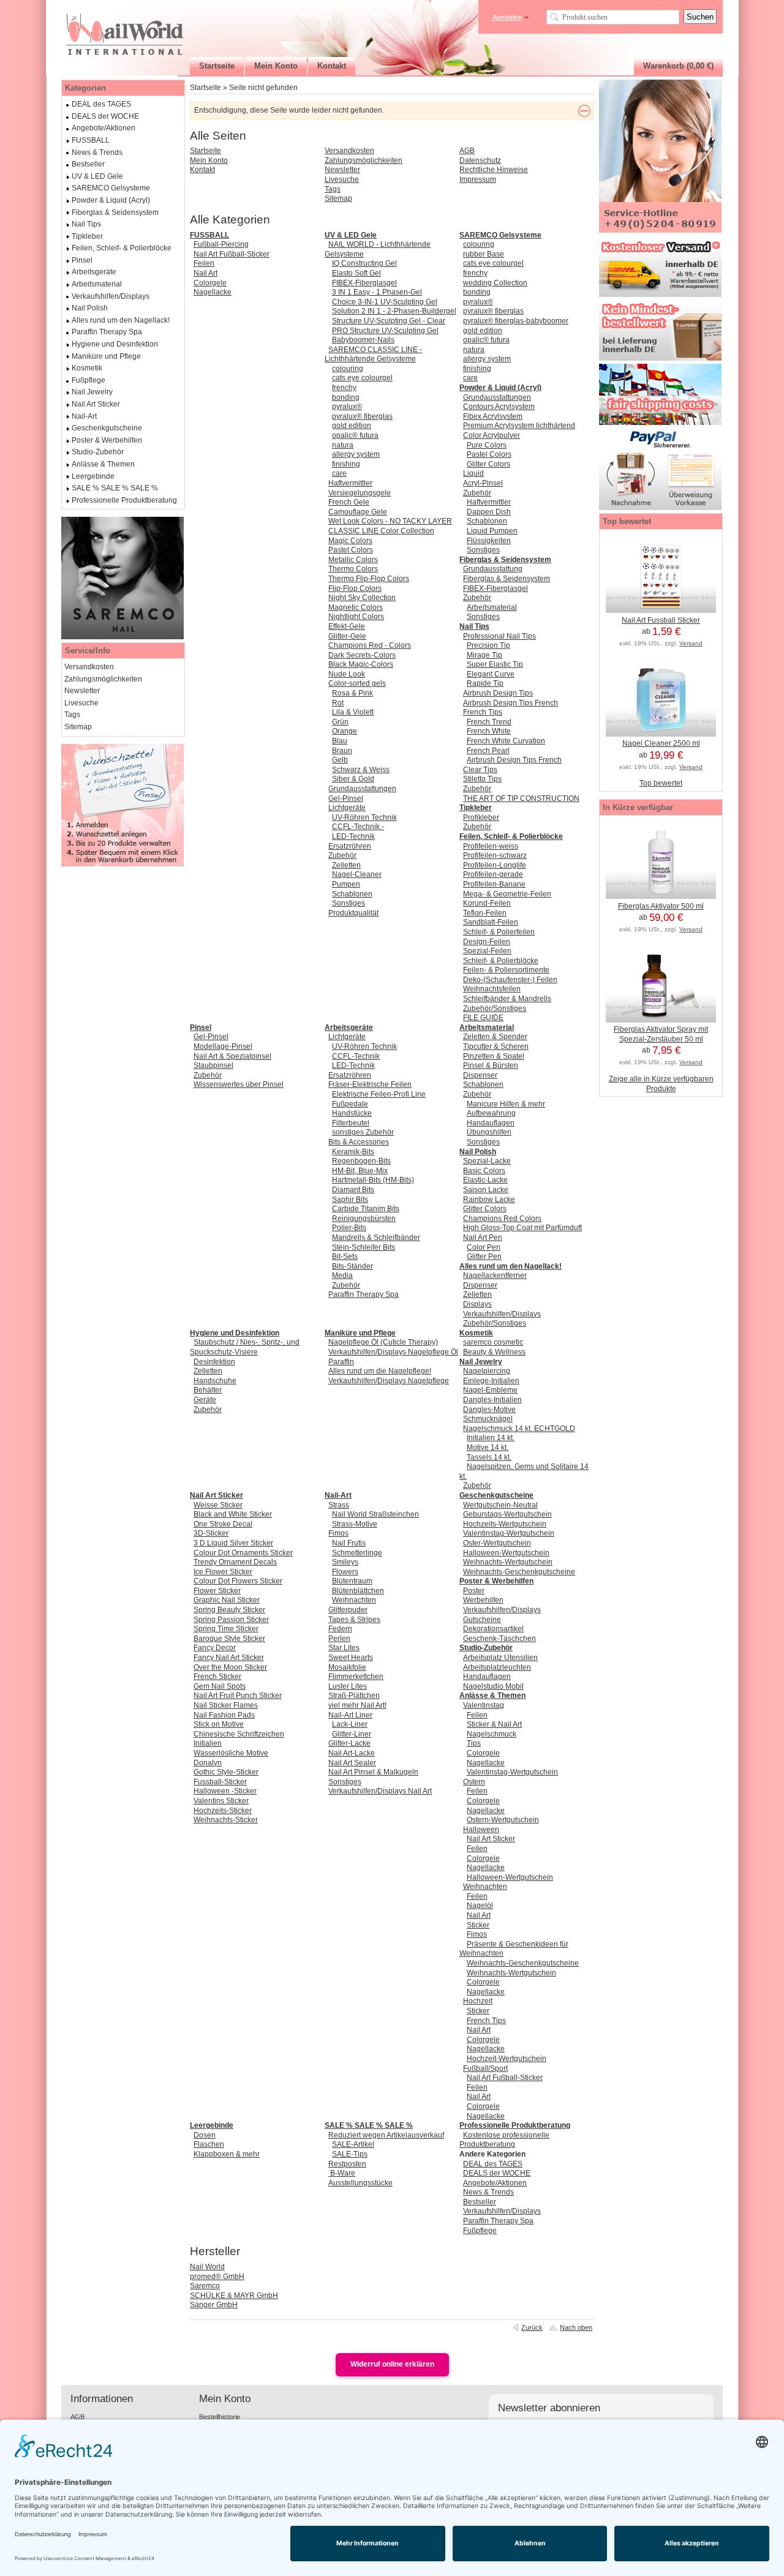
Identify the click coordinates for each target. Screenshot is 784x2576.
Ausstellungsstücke (360, 2183)
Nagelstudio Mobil (493, 1686)
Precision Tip (488, 645)
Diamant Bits (353, 1190)
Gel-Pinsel (346, 798)
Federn (340, 1629)
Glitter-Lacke (349, 1743)
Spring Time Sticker (226, 1629)
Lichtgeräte (347, 808)
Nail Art (205, 273)
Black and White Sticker (233, 1514)
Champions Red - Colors (370, 645)
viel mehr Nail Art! (357, 1705)
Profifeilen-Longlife (495, 865)
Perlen (339, 1639)
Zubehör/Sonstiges (495, 1008)
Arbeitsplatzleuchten (497, 1667)
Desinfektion (214, 1362)
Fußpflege (480, 2231)
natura (343, 445)
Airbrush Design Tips (498, 693)
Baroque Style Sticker (229, 1639)
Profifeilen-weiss (491, 846)
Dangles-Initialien (492, 1400)
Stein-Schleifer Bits (364, 1247)
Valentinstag (484, 1705)
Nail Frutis (349, 1543)
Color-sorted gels (357, 683)
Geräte (205, 1400)
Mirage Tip (484, 655)
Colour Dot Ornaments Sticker (243, 1553)
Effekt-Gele (347, 626)
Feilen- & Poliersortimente (506, 970)
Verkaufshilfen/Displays (502, 1314)
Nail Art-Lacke (352, 1753)
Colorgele (210, 283)
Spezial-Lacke (487, 1161)
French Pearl (488, 751)
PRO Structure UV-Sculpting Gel (385, 331)
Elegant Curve (491, 674)
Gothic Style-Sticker (226, 1772)
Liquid (473, 473)
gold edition (352, 426)
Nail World (207, 2267)
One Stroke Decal (223, 1524)
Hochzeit (478, 2001)
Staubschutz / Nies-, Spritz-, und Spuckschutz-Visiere (245, 1347)
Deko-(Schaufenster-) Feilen (510, 980)
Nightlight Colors (356, 617)
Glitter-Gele (347, 636)
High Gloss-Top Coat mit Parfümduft (522, 1228)
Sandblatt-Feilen (491, 922)
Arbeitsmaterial (492, 607)
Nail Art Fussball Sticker (661, 620)
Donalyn (208, 1763)
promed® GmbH (217, 2277)
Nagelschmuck (492, 1734)
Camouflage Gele (358, 512)
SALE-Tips (350, 2154)
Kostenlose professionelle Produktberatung (504, 2140)
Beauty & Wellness (494, 1352)
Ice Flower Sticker (223, 1572)
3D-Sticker (211, 1533)
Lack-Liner (350, 1724)
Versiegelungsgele (360, 493)
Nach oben (576, 2327)
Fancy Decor (215, 1648)
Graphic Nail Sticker (227, 1600)
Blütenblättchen (358, 1591)
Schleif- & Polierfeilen (499, 932)
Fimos (338, 1533)
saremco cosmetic (493, 1342)
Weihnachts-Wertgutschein (508, 1562)
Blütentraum (352, 1581)
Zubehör (342, 855)
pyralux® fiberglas (362, 416)
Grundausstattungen (362, 789)
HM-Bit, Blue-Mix (360, 1171)
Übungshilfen (489, 1132)
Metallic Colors (353, 560)
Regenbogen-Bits (361, 1161)
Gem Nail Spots (220, 1686)
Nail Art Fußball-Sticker (232, 254)
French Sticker (217, 1677)
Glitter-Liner (352, 1734)
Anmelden (507, 17)
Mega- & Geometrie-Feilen (507, 894)
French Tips (483, 712)
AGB (467, 151)
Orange (345, 731)
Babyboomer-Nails (363, 340)
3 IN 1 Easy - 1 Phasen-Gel (377, 292)
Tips (474, 1743)
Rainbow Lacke (489, 1200)
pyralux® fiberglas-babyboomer (516, 321)
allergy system (356, 454)
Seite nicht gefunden (263, 87)
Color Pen (484, 1247)
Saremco (205, 2286)
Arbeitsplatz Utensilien (500, 1658)
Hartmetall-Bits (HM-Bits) (373, 1180)
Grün (340, 722)
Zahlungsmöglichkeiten (364, 160)
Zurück (532, 2327)
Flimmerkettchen (356, 1677)
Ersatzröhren (350, 846)
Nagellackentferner (495, 1275)
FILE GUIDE (483, 1018)
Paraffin (341, 1362)
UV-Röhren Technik (364, 817)
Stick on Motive (219, 1724)
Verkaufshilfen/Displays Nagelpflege (389, 1381)
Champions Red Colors (502, 1219)
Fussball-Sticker (220, 1782)
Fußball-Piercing (221, 244)
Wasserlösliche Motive (231, 1753)
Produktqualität (353, 913)
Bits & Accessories (359, 1142)
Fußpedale (350, 1104)
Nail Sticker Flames (226, 1705)
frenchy (344, 388)
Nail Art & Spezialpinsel (232, 1056)
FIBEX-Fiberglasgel (364, 283)
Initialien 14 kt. (491, 1438)
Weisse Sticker (218, 1505)
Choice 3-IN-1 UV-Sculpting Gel (385, 302)
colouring (348, 369)
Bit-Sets (345, 1256)
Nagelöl (480, 1906)
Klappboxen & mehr (227, 2154)
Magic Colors (350, 541)
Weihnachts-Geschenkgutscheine (519, 1572)
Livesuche (342, 179)
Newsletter (342, 170)
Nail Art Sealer (352, 1763)
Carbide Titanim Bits (366, 1209)
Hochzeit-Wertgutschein (507, 2059)
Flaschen (209, 2144)
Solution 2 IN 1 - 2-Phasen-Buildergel (394, 311)
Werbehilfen (483, 1600)
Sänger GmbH (214, 2305)
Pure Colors (487, 445)
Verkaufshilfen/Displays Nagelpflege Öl (393, 1352)
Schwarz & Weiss (361, 770)
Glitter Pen (484, 1256)
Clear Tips (480, 770)
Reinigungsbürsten (364, 1219)
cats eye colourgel (362, 378)
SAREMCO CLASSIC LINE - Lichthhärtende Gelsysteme (373, 355)
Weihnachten (354, 1600)
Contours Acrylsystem (499, 407)
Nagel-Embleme (490, 1390)
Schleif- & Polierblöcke (501, 961)
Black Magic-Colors (361, 664)
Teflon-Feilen (485, 913)
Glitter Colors (488, 464)
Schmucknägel (488, 1419)
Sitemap (338, 198)
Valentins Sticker (221, 1801)
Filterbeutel (351, 1123)
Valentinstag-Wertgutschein (509, 1533)
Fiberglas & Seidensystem (507, 579)
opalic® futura (355, 435)
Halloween (481, 1830)
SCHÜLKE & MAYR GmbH (234, 2296)
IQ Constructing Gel (364, 263)
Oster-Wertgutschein (497, 1543)
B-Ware (342, 2173)
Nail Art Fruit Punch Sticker (238, 1695)
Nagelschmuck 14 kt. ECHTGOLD (519, 1429)
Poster (474, 1591)
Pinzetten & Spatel (494, 1056)
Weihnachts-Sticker (226, 1820)
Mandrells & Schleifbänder (376, 1237)
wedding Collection (495, 283)
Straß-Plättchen (354, 1695)
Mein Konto (209, 160)
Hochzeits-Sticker (223, 1811)
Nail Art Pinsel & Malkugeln (373, 1772)
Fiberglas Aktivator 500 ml (661, 906)
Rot (338, 703)
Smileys (345, 1562)
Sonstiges (349, 903)
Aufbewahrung (491, 1113)
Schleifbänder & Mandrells (507, 999)
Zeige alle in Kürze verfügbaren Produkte (661, 1084)
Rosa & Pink (352, 693)
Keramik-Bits (353, 1152)
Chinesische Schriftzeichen (239, 1734)
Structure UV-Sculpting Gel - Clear (389, 321)
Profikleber (481, 817)
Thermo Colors (353, 569)
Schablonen (352, 894)
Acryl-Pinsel (483, 483)
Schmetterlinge (357, 1553)
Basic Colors (484, 1171)
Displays (477, 1304)
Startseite (205, 87)
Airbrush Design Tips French (511, 703)
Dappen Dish (489, 512)
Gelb (340, 760)
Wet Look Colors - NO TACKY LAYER (390, 521)
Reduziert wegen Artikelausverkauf (386, 2135)
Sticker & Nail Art (494, 1724)
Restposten (347, 2164)
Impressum (478, 179)
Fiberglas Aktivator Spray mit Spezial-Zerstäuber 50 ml (661, 1034)
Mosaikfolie (347, 1667)
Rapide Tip (485, 683)
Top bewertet (661, 783)
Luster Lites (348, 1686)
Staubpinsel (213, 1065)
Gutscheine (482, 1620)
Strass (339, 1505)
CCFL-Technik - (358, 827)
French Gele (349, 502)
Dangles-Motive (489, 1410)
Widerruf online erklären (392, 2364)
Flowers (345, 1572)
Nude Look (347, 674)
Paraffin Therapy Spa (364, 1294)
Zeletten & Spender (495, 1037)
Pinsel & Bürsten (491, 1065)
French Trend (489, 722)
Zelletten (346, 865)
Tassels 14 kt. (489, 1457)
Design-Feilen (487, 942)
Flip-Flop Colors (355, 588)
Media (342, 1275)
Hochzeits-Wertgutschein (505, 1524)
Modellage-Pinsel (223, 1046)
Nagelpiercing (487, 1371)
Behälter (208, 1390)
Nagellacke (213, 292)
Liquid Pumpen (492, 531)
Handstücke (352, 1113)
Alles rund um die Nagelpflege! (380, 1371)
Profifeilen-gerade (493, 874)
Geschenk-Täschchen (499, 1639)
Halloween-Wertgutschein (506, 1553)
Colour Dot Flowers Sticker (238, 1581)
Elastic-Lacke (485, 1180)
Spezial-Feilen (487, 951)
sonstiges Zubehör (363, 1132)
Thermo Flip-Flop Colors (369, 579)
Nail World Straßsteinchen (375, 1514)
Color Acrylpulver (492, 435)
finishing (346, 464)
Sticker (478, 1925)
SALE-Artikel (353, 2144)
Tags (333, 189)
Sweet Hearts (351, 1658)
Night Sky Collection (362, 598)
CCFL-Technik (356, 1056)
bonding (346, 397)
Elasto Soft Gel (356, 273)
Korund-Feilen (487, 903)
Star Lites (344, 1648)
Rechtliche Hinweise (494, 170)
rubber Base (484, 254)
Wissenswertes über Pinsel (239, 1084)
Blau (340, 741)
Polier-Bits (349, 1228)
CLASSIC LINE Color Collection (381, 531)
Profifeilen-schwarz (495, 855)
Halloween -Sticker (225, 1791)
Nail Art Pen (483, 1237)
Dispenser (480, 1075)
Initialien (208, 1743)
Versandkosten (349, 151)
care (339, 473)
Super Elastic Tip (495, 664)
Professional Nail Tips (499, 636)
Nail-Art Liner (350, 1715)
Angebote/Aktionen (495, 2183)
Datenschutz (480, 160)
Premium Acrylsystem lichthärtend (519, 426)
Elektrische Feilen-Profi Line (379, 1094)
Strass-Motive (355, 1524)
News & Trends (488, 2192)
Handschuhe (215, 1381)
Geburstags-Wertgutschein (507, 1514)
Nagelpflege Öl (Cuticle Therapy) (383, 1342)
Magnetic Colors (356, 607)
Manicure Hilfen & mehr (506, 1104)
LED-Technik (353, 836)
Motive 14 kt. (488, 1448)
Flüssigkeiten (489, 541)
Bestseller (480, 2202)
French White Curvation (506, 741)
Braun (342, 751)
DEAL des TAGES (493, 2164)
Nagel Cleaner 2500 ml (661, 743)
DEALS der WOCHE (497, 2173)
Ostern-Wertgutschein (503, 1820)
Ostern (474, 1782)
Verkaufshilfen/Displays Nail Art (380, 1791)
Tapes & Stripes (354, 1620)
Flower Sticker (217, 1591)
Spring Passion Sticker (231, 1620)
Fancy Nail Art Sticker (229, 1658)
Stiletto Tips (482, 779)
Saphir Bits (350, 1200)
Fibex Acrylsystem (493, 416)
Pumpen (346, 884)
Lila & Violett (353, 712)
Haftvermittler (350, 483)
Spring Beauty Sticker (229, 1610)
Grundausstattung (493, 569)
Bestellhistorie (220, 2417)
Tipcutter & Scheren (496, 1046)
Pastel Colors (351, 550)
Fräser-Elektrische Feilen (370, 1084)
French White (489, 731)
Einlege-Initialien (491, 1381)
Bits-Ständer (352, 1266)
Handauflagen (491, 1123)
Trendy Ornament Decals (235, 1562)
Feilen (204, 263)
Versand (691, 643)
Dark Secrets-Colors (362, 655)
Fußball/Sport (485, 2068)
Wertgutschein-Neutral (500, 1505)
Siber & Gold (353, 779)
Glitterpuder (348, 1610)
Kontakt (202, 170)
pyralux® (347, 407)
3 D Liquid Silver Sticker (233, 1543)
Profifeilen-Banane (494, 884)
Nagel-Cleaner (357, 874)
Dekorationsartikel (493, 1629)
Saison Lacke (486, 1190)
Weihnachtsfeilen (492, 989)
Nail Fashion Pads (224, 1715)
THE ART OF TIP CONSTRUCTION (521, 798)
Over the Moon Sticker (230, 1667)
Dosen (205, 2135)
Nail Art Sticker (491, 1839)
